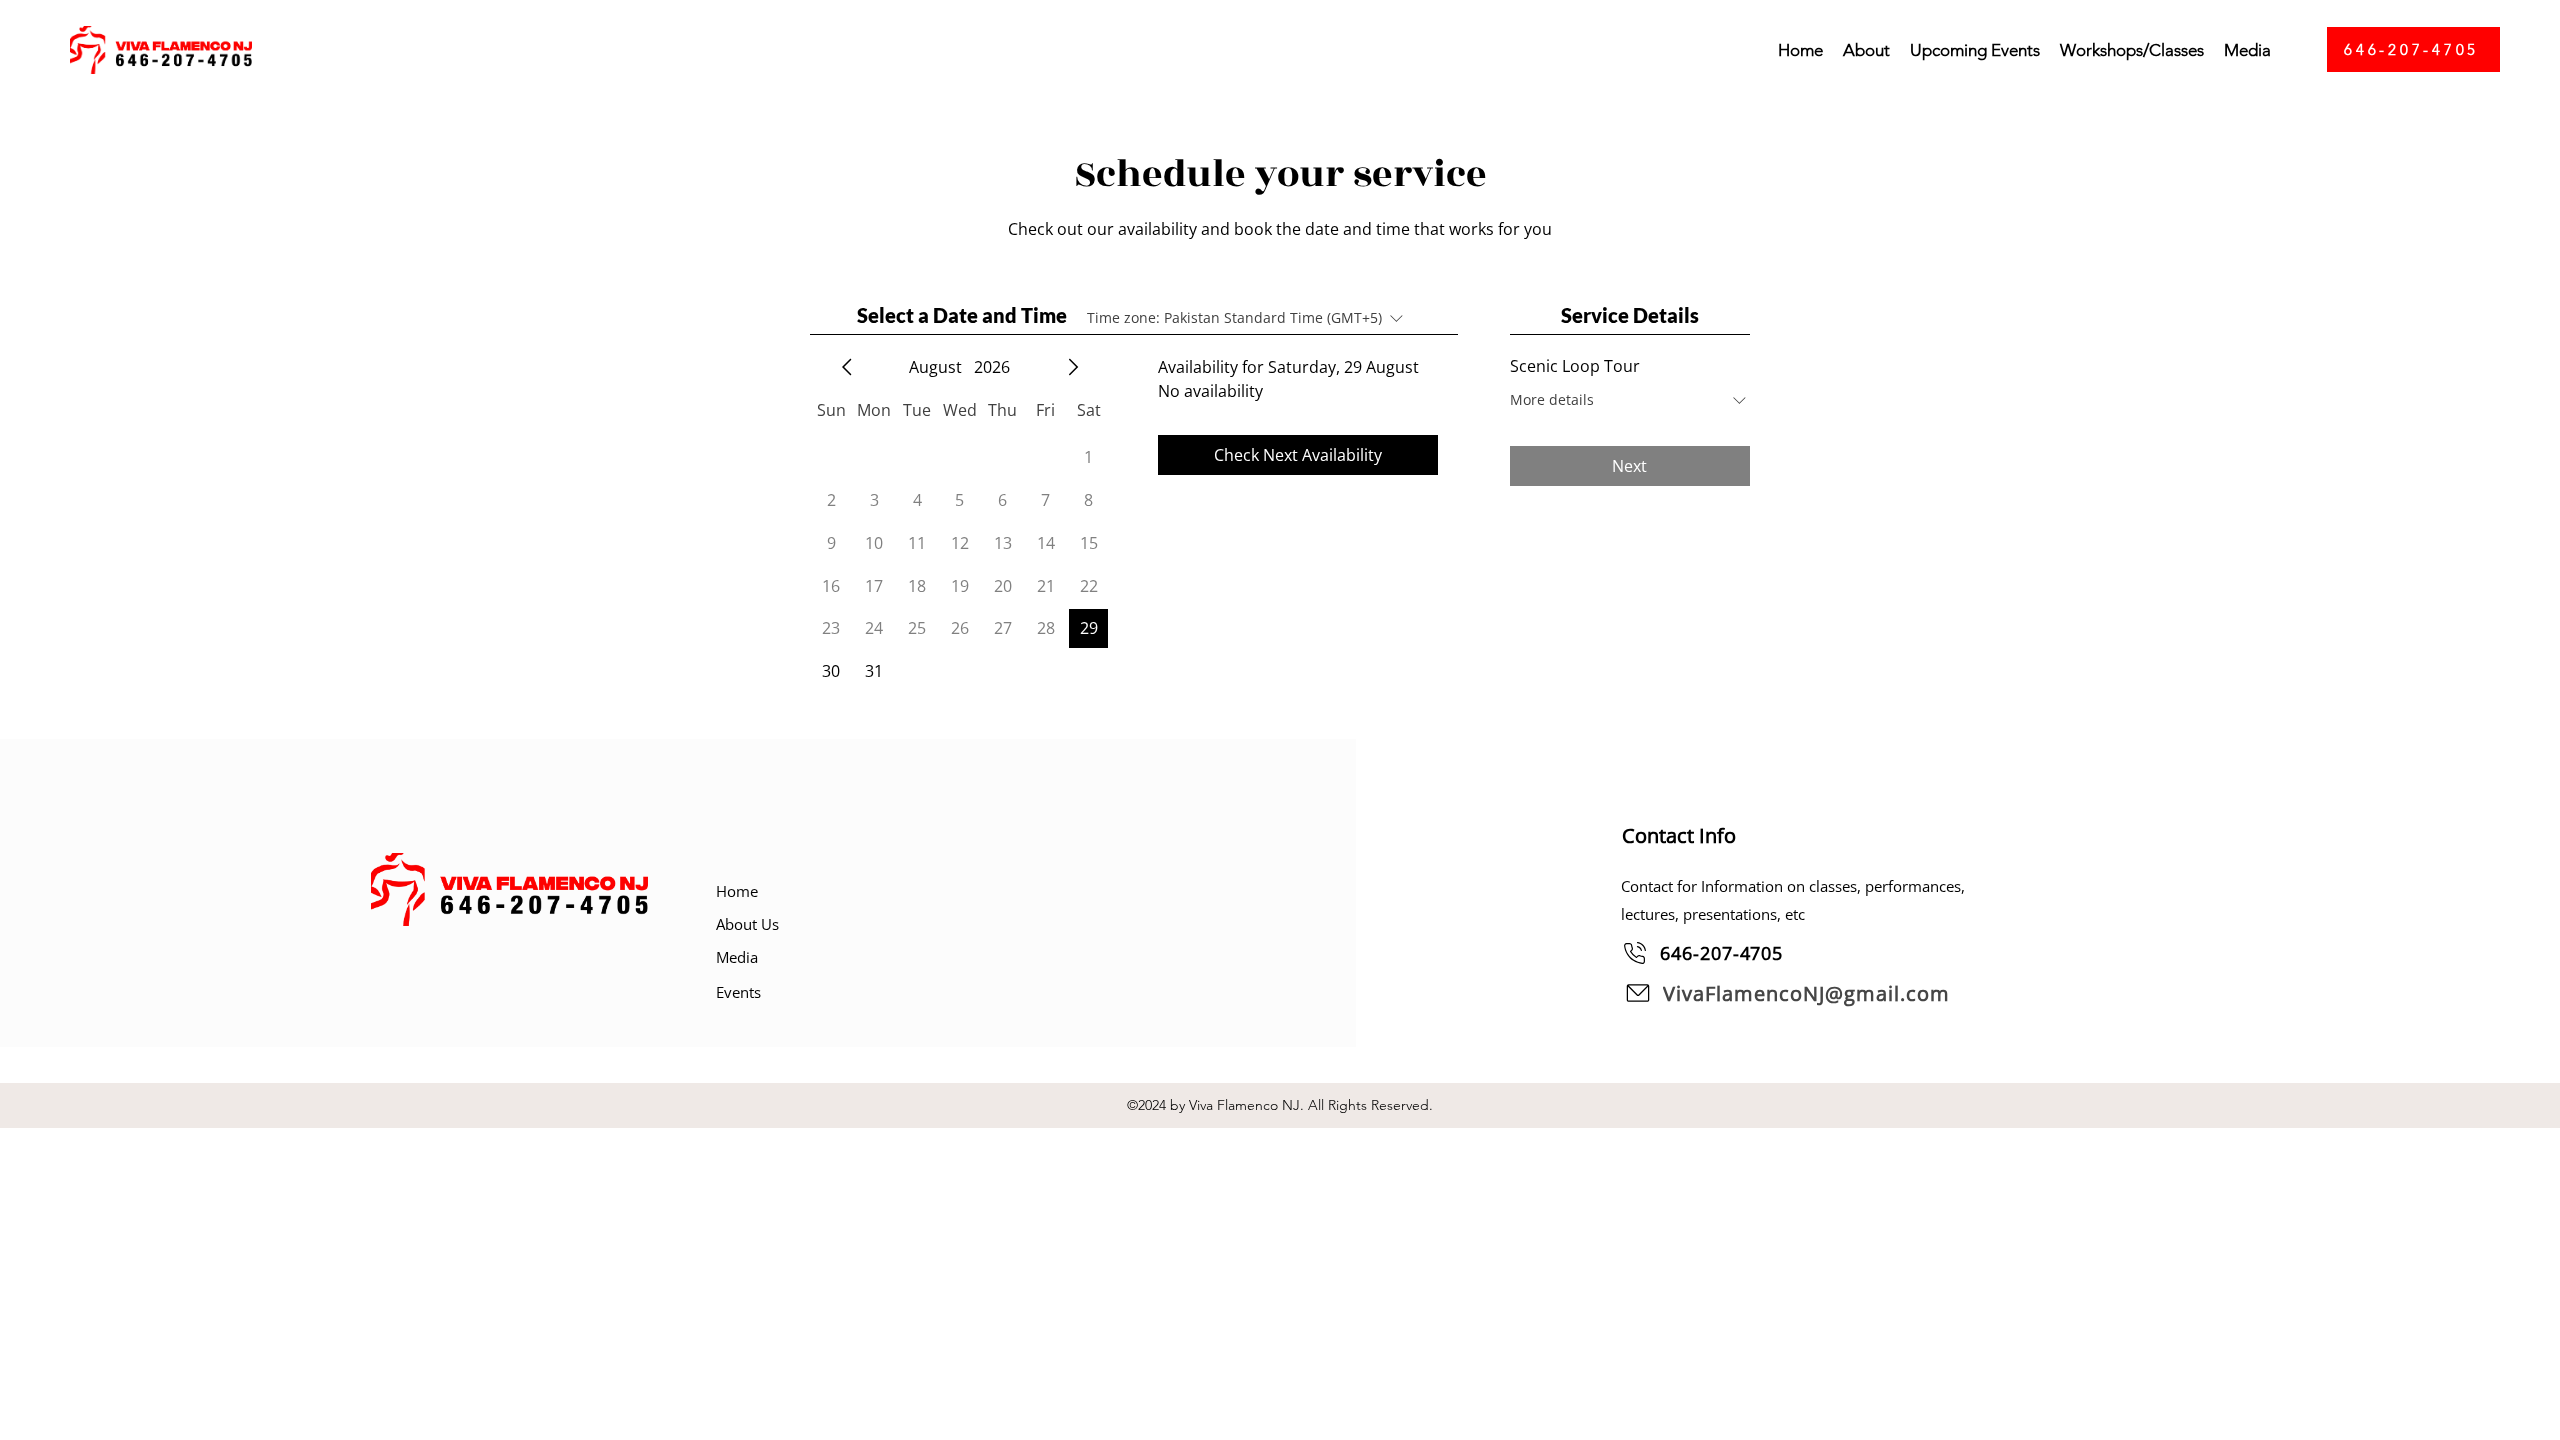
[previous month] (847, 367)
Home (737, 891)
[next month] (1073, 367)
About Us (747, 924)
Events (738, 992)
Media (737, 957)
